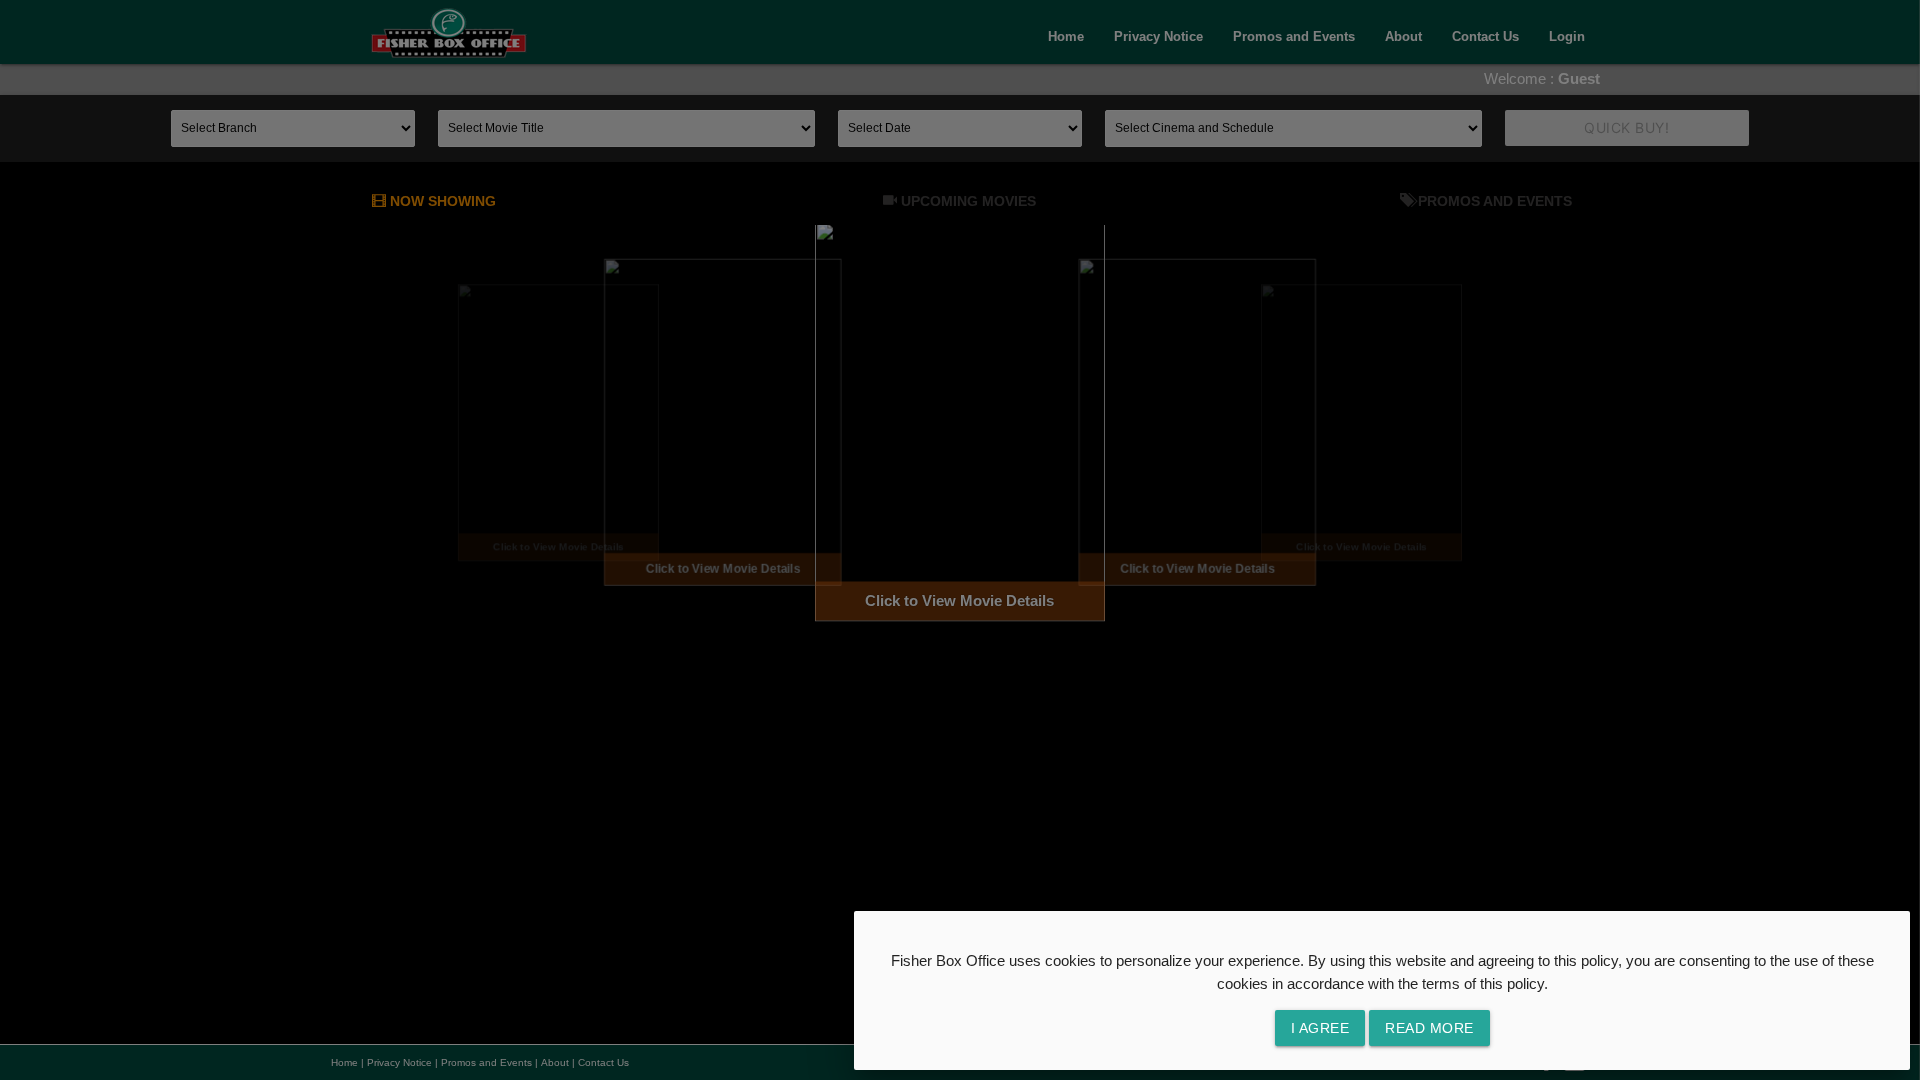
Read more (1429, 1028)
